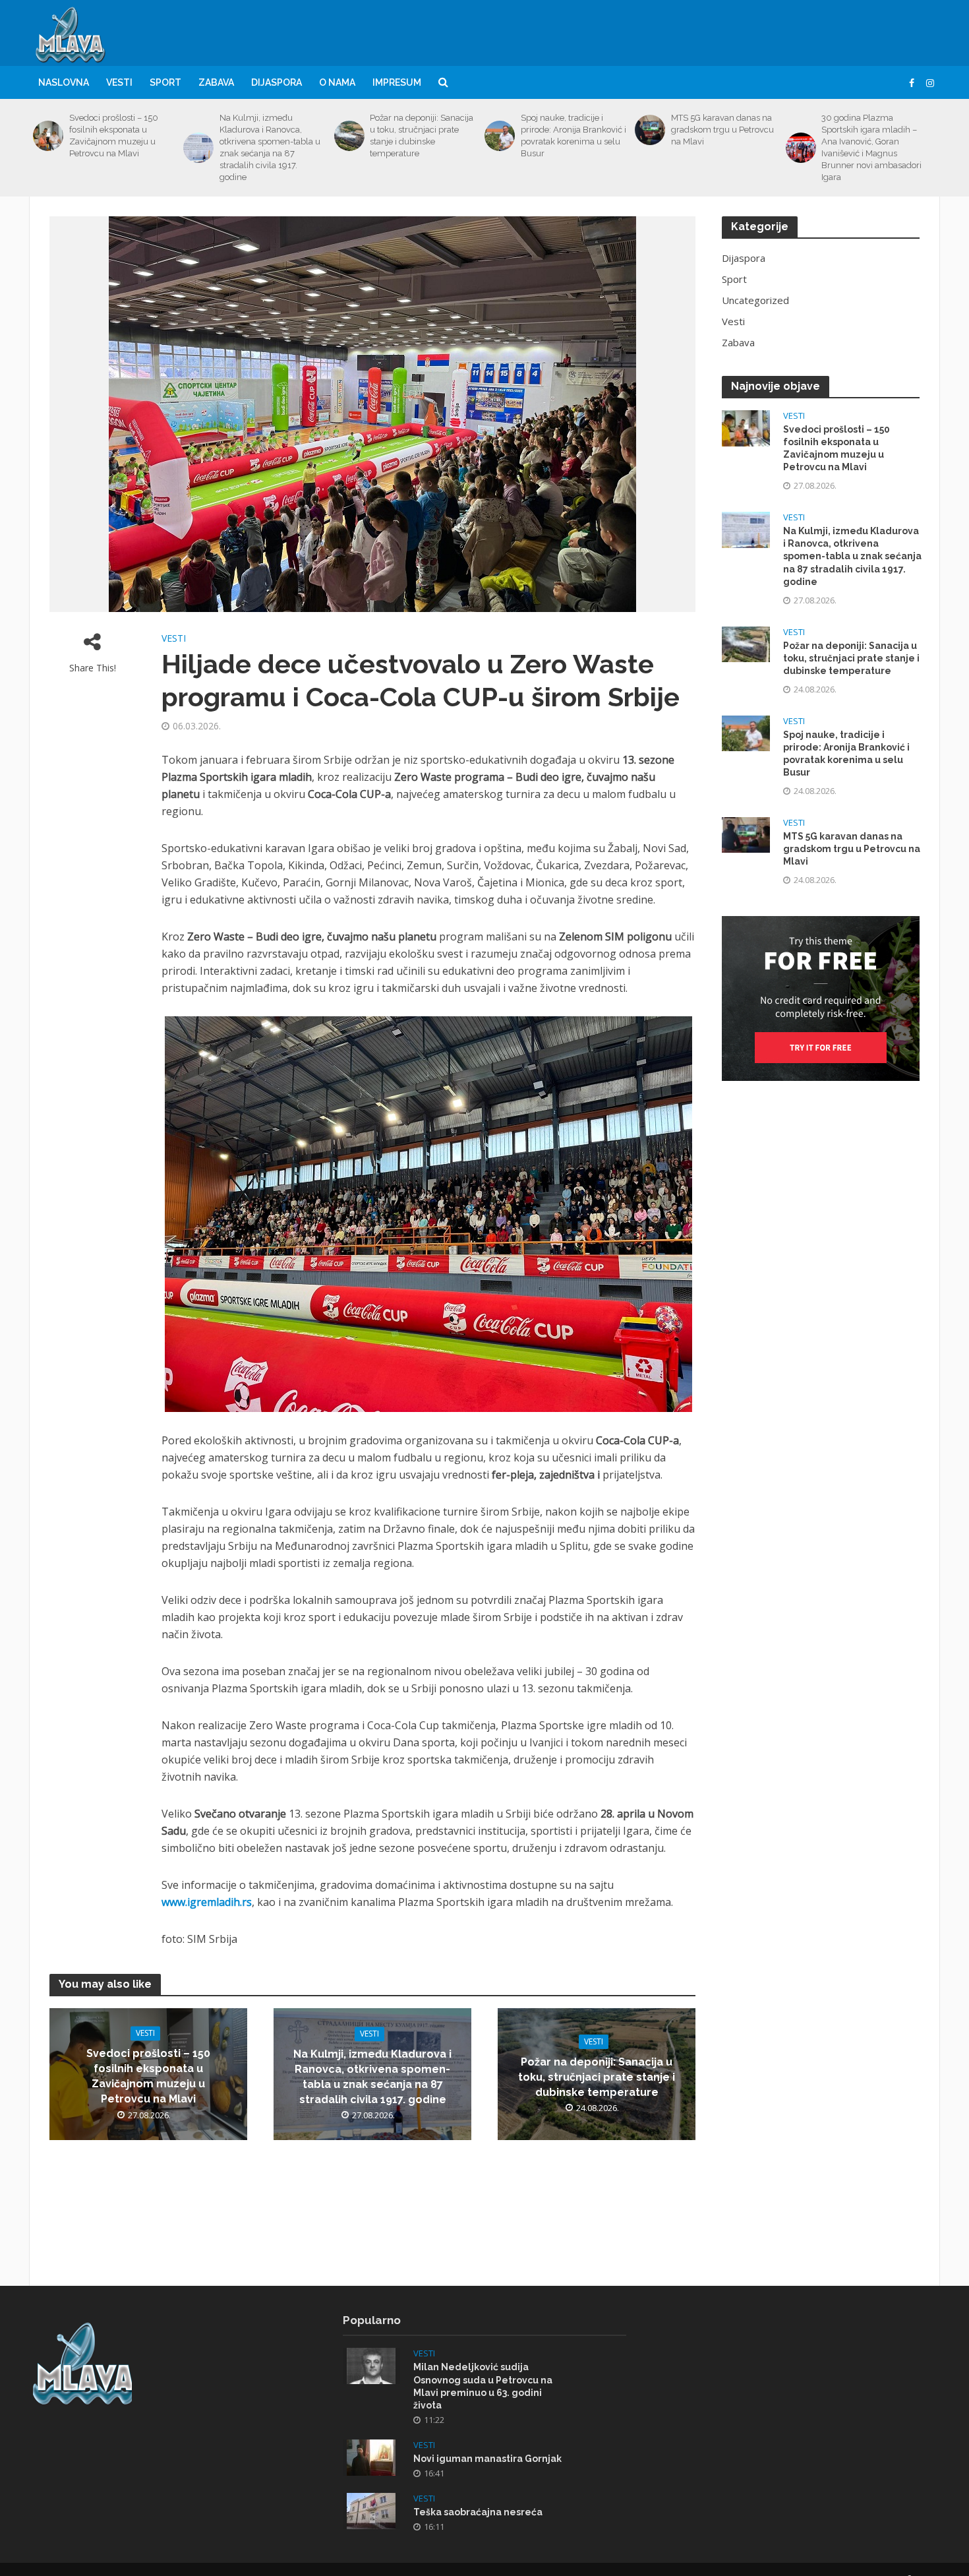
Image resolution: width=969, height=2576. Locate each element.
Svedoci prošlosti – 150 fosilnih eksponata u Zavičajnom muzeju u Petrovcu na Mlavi (114, 136)
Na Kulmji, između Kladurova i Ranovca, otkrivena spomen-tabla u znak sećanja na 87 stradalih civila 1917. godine (270, 147)
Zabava (216, 82)
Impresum (397, 82)
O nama (337, 82)
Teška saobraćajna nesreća (478, 2512)
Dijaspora (277, 82)
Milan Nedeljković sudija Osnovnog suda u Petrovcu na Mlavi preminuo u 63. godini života (483, 2386)
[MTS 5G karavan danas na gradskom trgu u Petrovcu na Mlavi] (650, 130)
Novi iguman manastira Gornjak (487, 2459)
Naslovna (64, 82)
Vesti (119, 82)
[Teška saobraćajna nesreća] (371, 2509)
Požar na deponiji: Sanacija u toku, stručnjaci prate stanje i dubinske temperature (422, 136)
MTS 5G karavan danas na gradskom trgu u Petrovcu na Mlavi (722, 130)
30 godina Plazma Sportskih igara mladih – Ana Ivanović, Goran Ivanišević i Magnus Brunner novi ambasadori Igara (871, 147)
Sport (165, 82)
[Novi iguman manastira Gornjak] (371, 2456)
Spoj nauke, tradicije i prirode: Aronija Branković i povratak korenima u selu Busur (573, 136)
